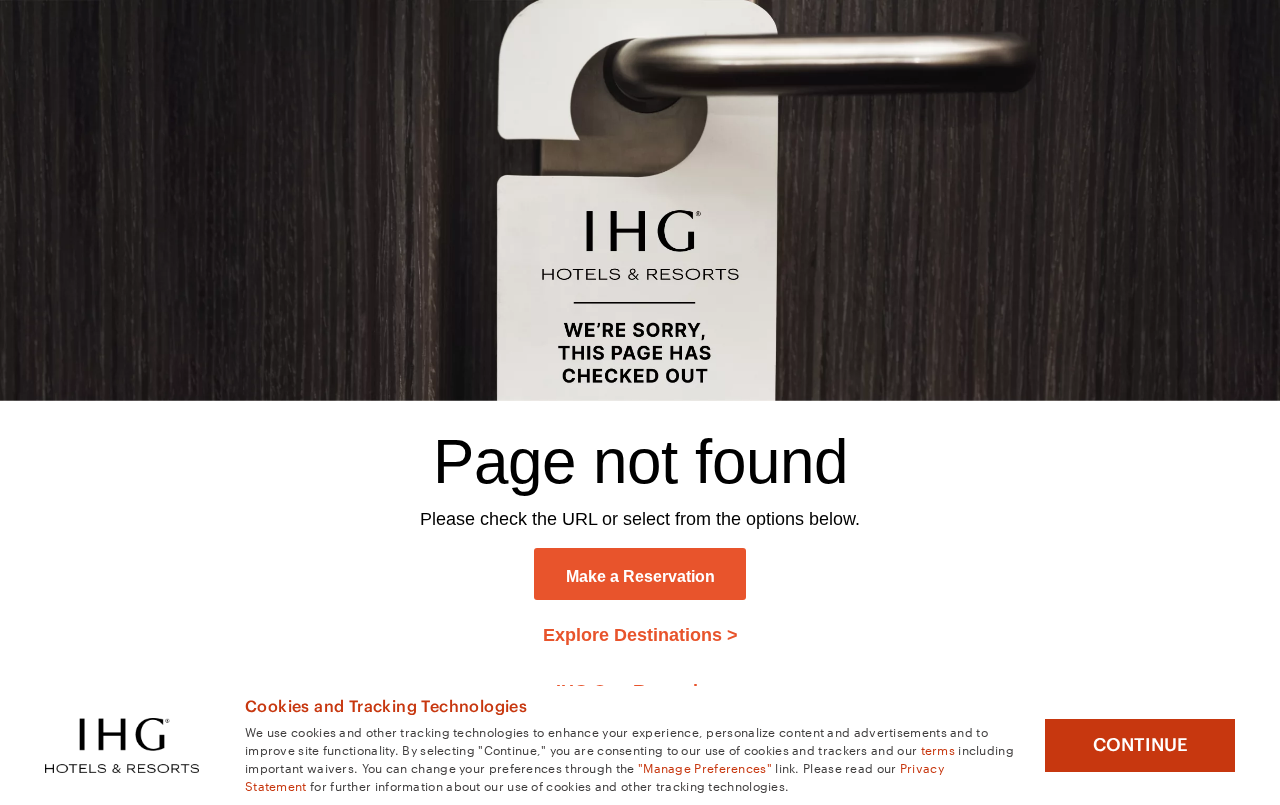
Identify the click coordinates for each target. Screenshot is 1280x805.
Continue (1140, 745)
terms (938, 749)
